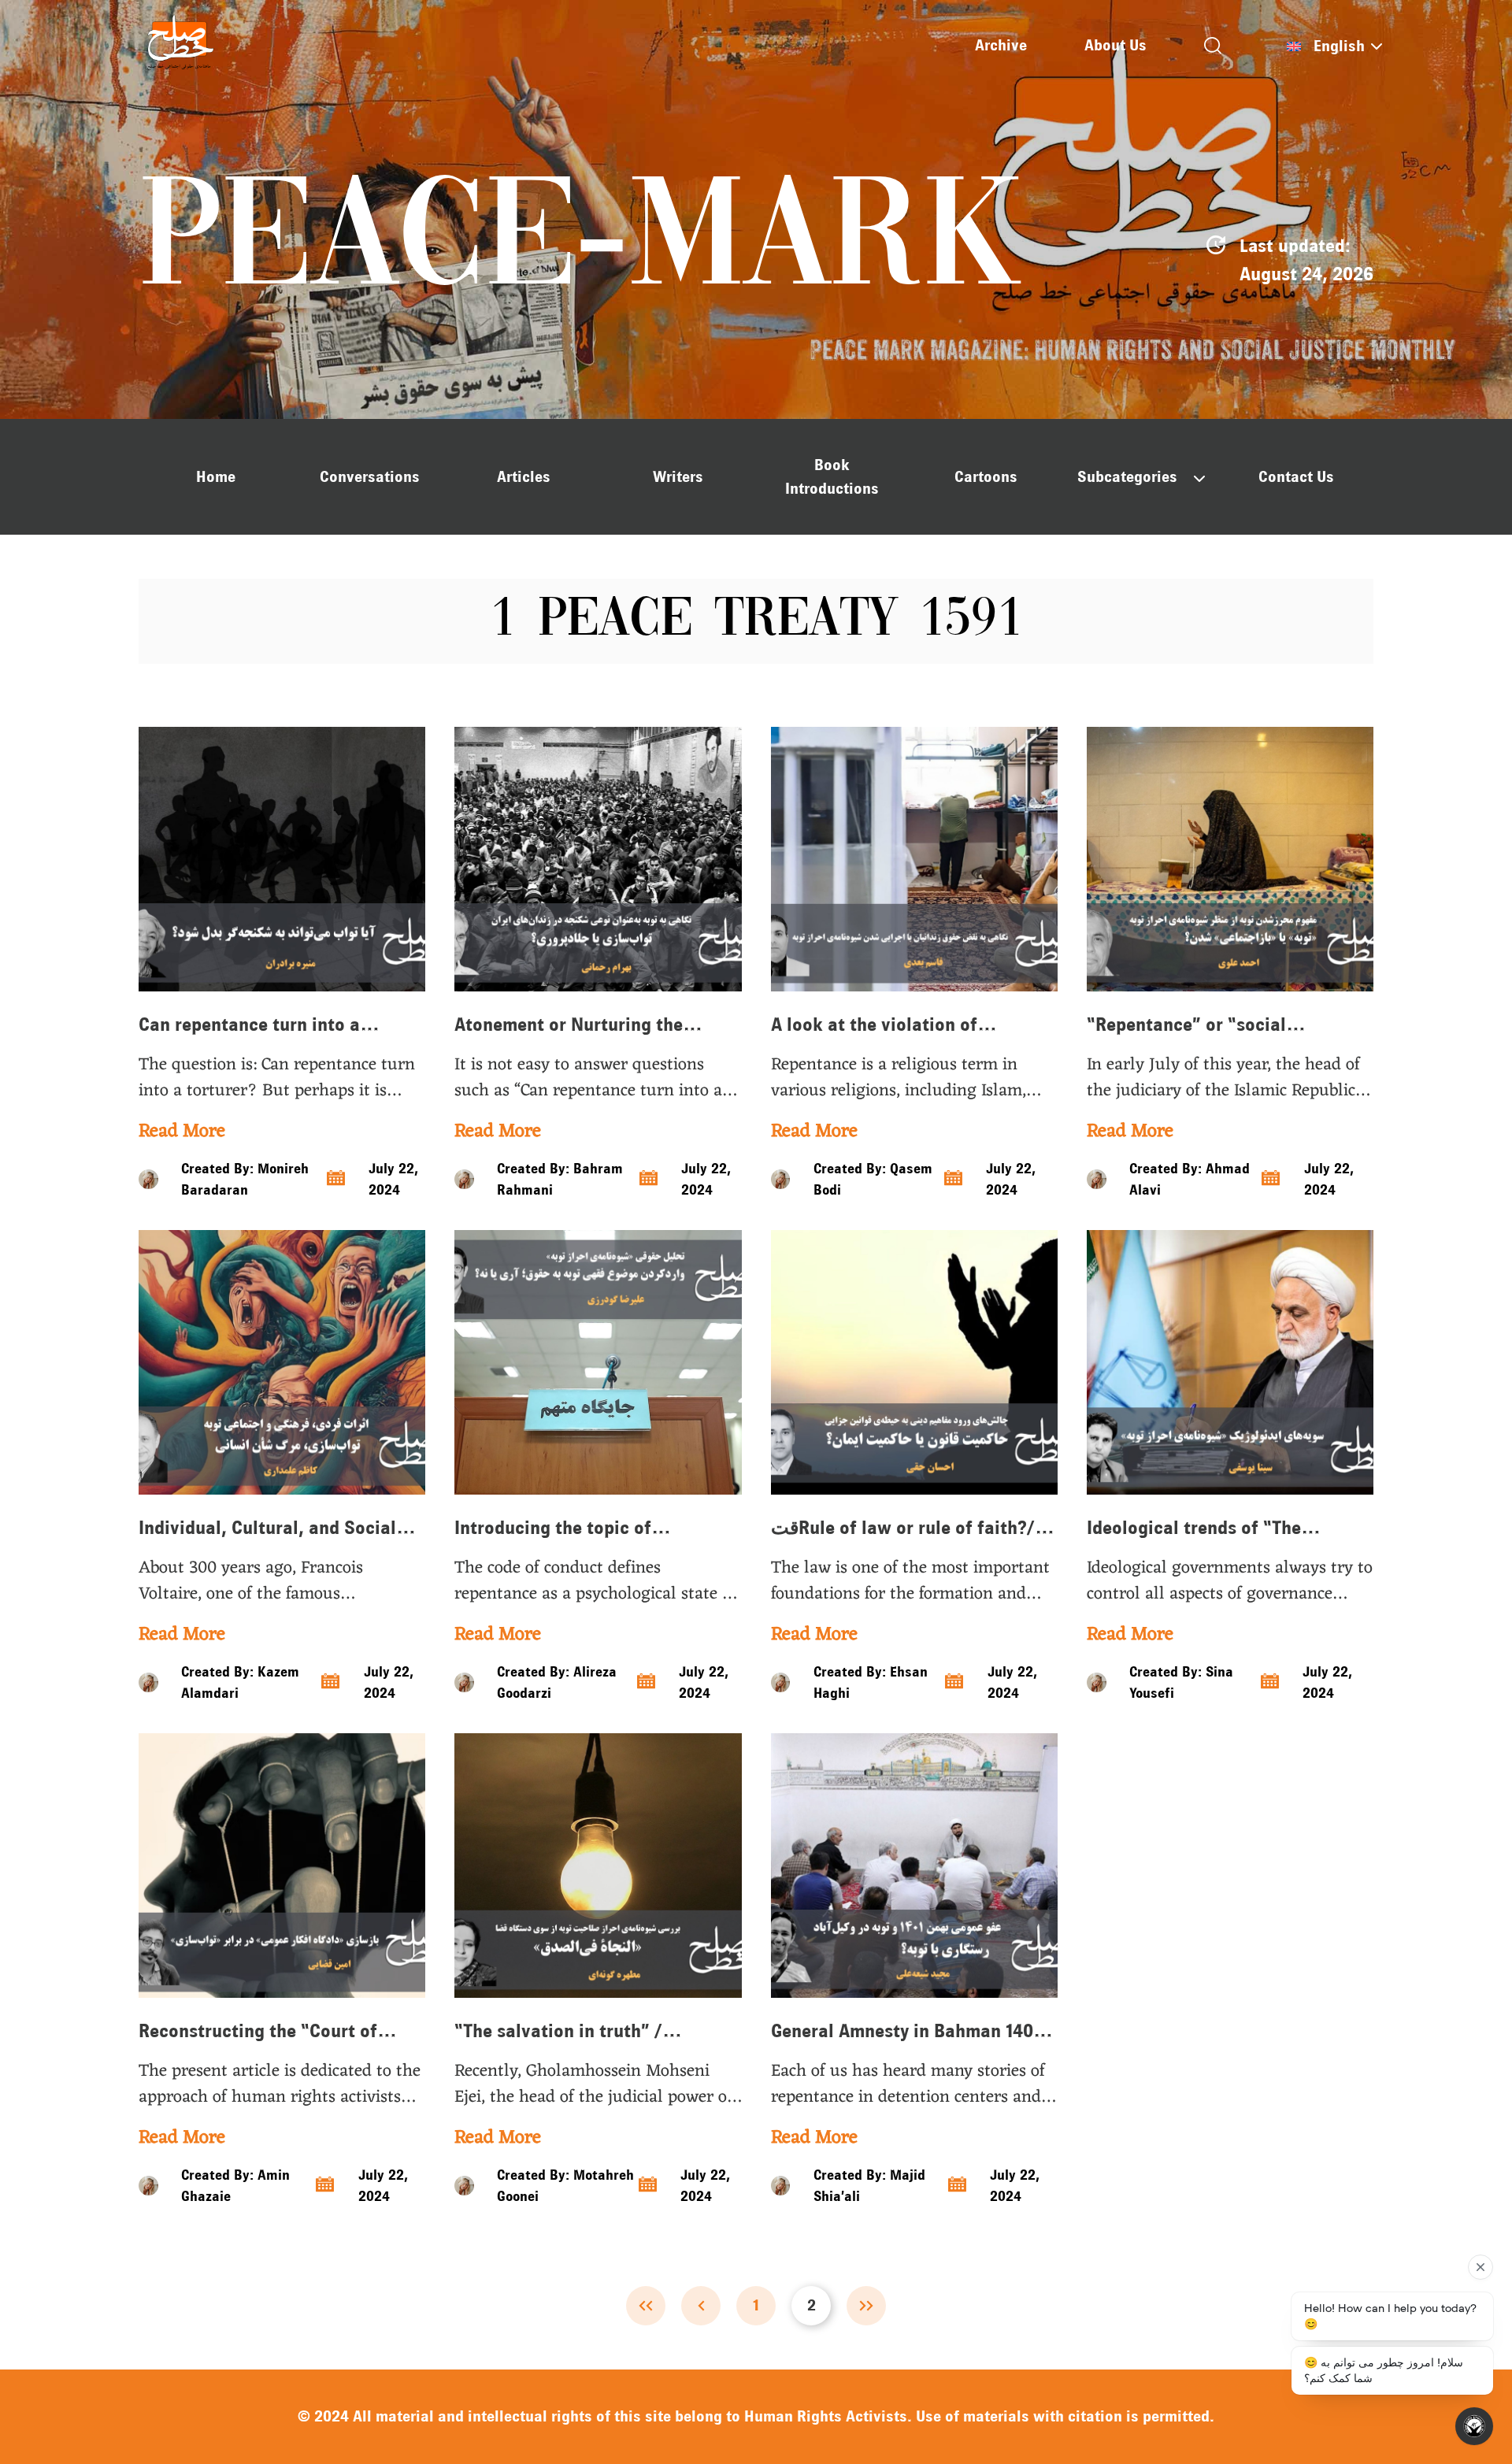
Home (216, 477)
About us (1115, 45)
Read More (182, 1132)
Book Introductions (832, 477)
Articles (524, 477)
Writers (678, 477)
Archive (1001, 45)
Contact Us (1296, 477)
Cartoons (986, 477)
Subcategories (1127, 477)
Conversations (370, 477)
